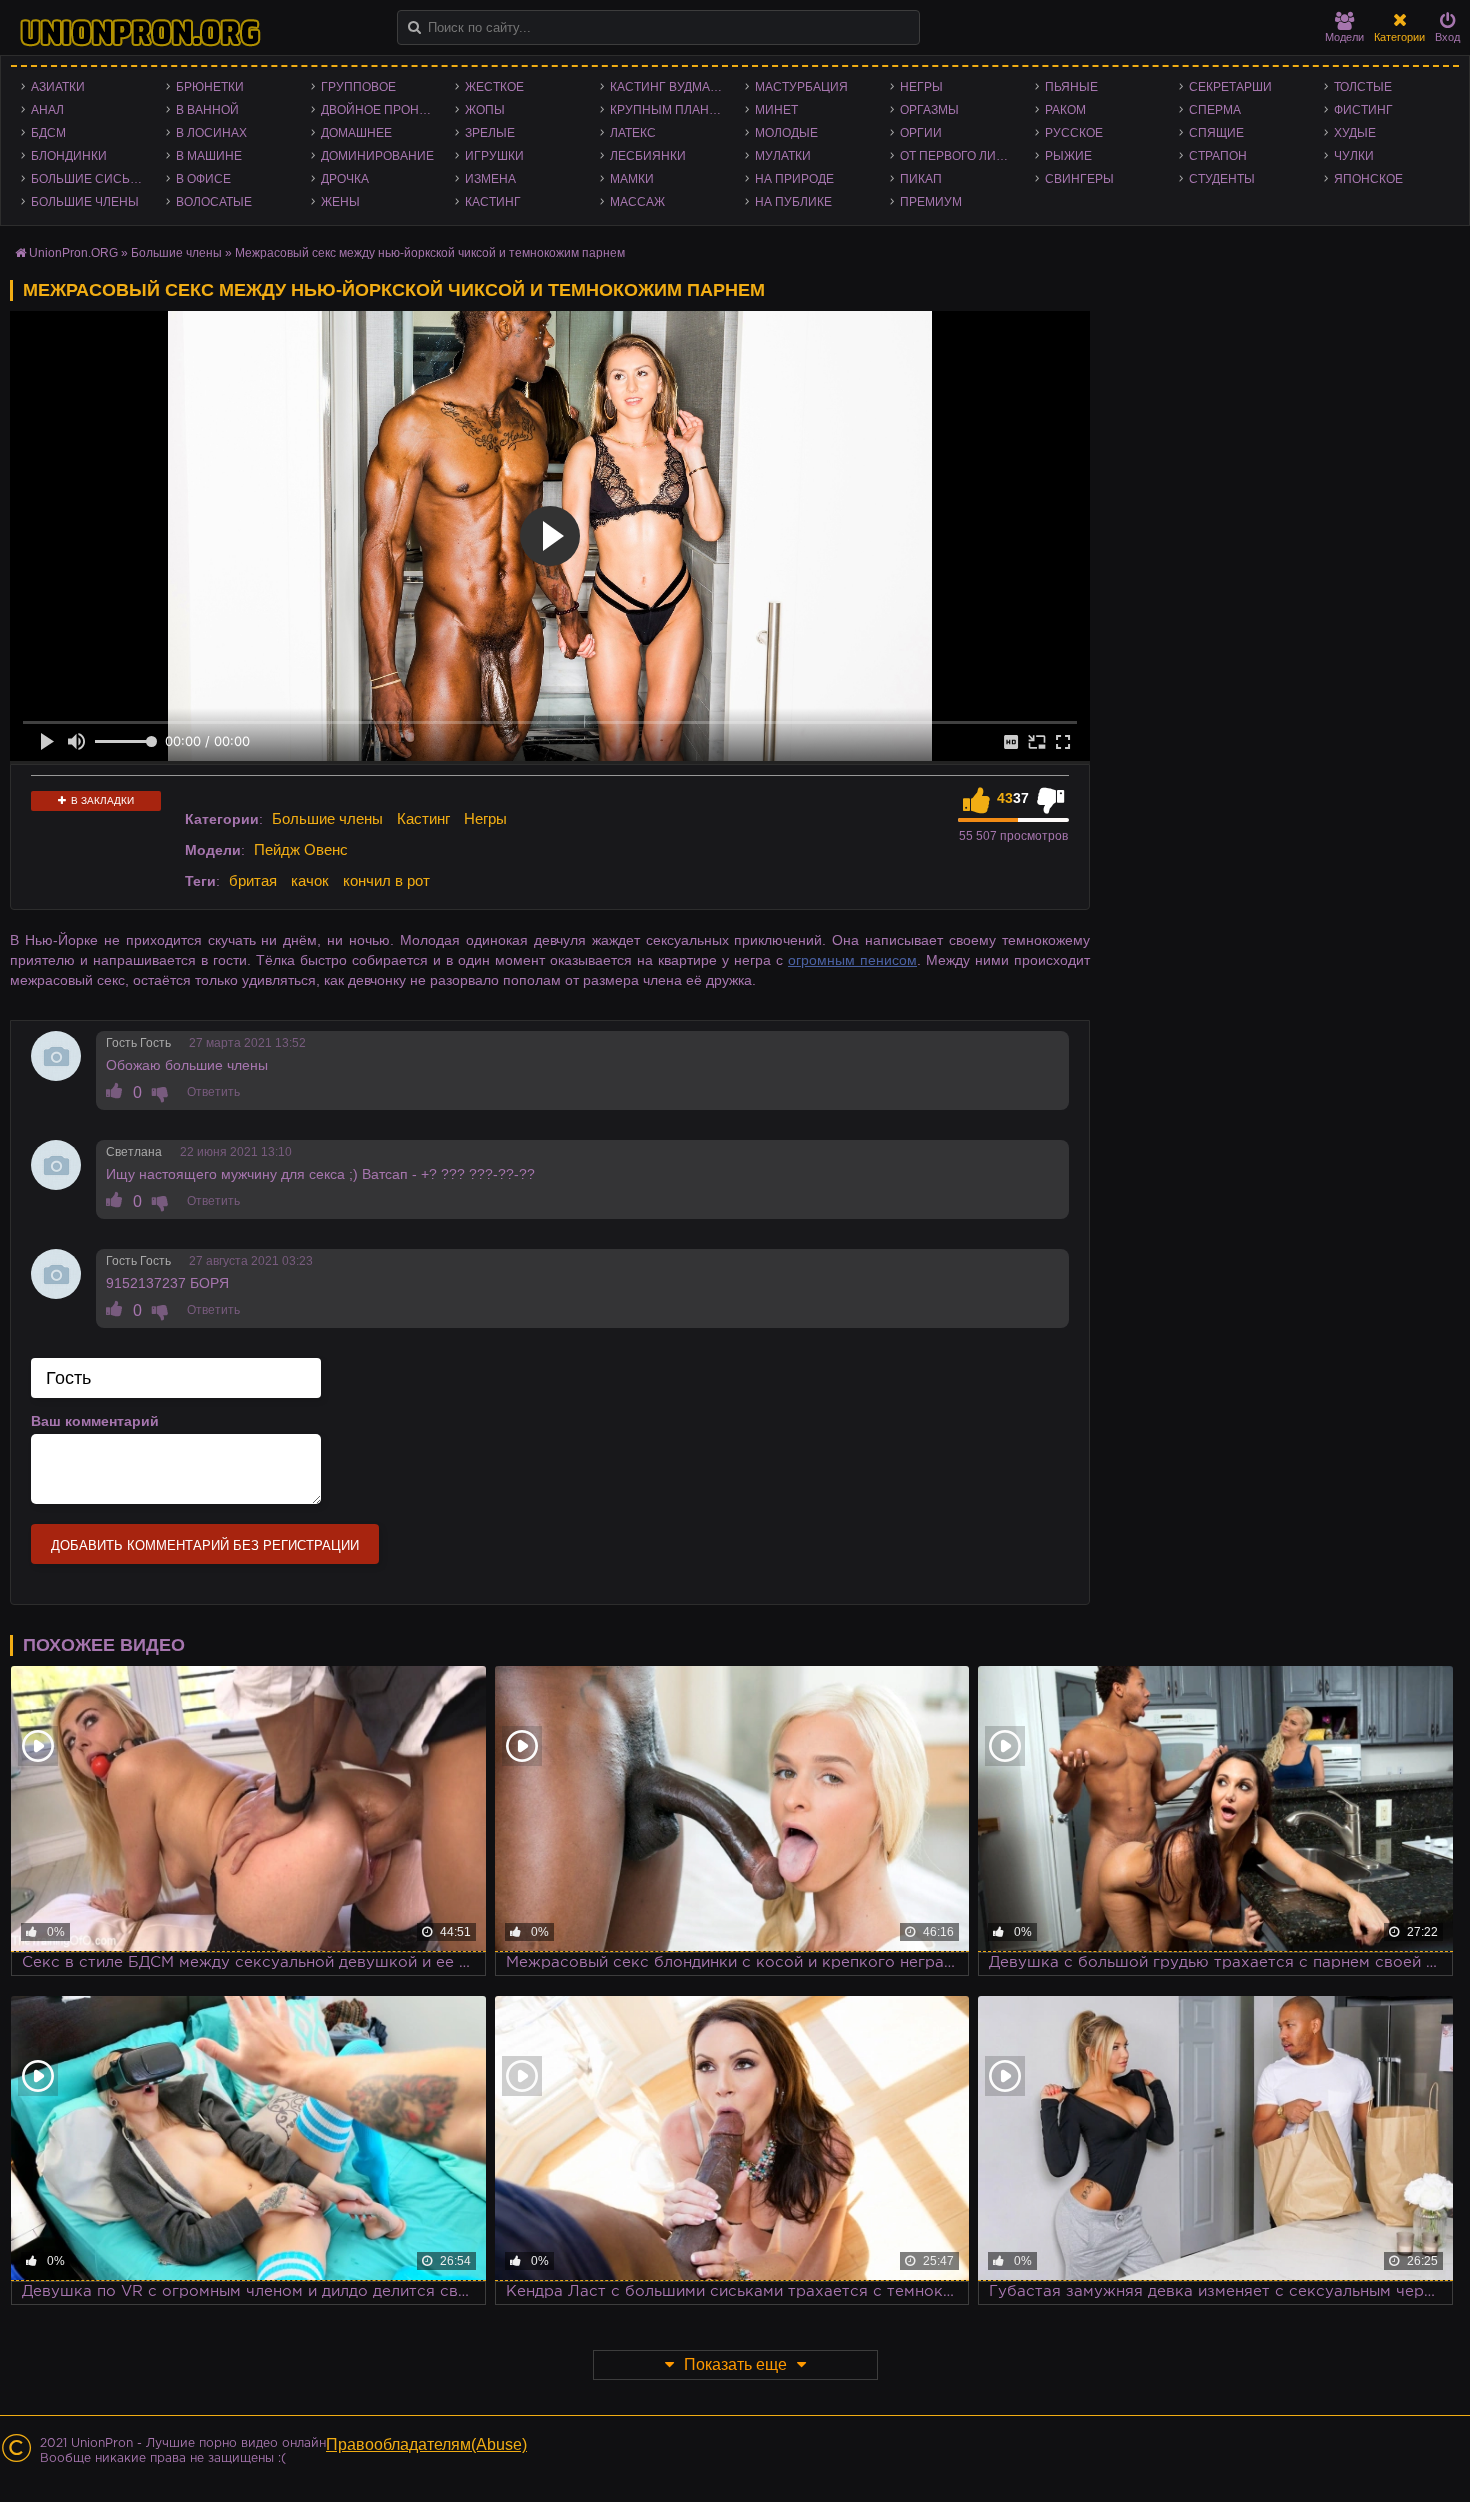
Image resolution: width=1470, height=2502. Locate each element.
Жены (340, 202)
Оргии (921, 133)
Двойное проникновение (383, 110)
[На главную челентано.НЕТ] (140, 33)
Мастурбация (801, 87)
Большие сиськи (88, 179)
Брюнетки (210, 87)
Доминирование (377, 156)
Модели (1344, 37)
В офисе (203, 179)
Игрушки (494, 156)
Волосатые (214, 202)
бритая (253, 880)
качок (310, 880)
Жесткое (494, 87)
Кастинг (493, 202)
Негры (921, 87)
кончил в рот (386, 880)
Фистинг (1363, 110)
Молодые (786, 133)
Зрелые (490, 133)
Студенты (1222, 179)
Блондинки (69, 156)
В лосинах (211, 133)
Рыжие (1068, 156)
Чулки (1354, 156)
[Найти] (414, 27)
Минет (776, 110)
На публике (793, 202)
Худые (1355, 133)
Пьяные (1071, 87)
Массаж (637, 202)
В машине (209, 156)
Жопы (485, 110)
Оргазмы (929, 110)
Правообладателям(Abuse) (426, 2444)
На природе (794, 179)
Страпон (1218, 156)
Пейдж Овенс (301, 849)
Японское (1368, 179)
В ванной (207, 110)
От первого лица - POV (962, 156)
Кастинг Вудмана (668, 87)
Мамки (632, 179)
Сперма (1215, 110)
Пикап (921, 179)
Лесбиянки (648, 156)
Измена (490, 179)
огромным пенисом (852, 960)
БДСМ (48, 133)
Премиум (931, 202)
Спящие (1216, 133)
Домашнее (356, 133)
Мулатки (783, 156)
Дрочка (345, 179)
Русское (1074, 133)
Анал (47, 110)
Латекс (633, 133)
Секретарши (1230, 87)
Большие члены (85, 202)
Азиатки (58, 87)
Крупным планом (669, 110)
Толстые (1363, 87)
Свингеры (1079, 179)
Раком (1065, 110)
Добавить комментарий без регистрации (205, 1545)
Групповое (358, 87)
